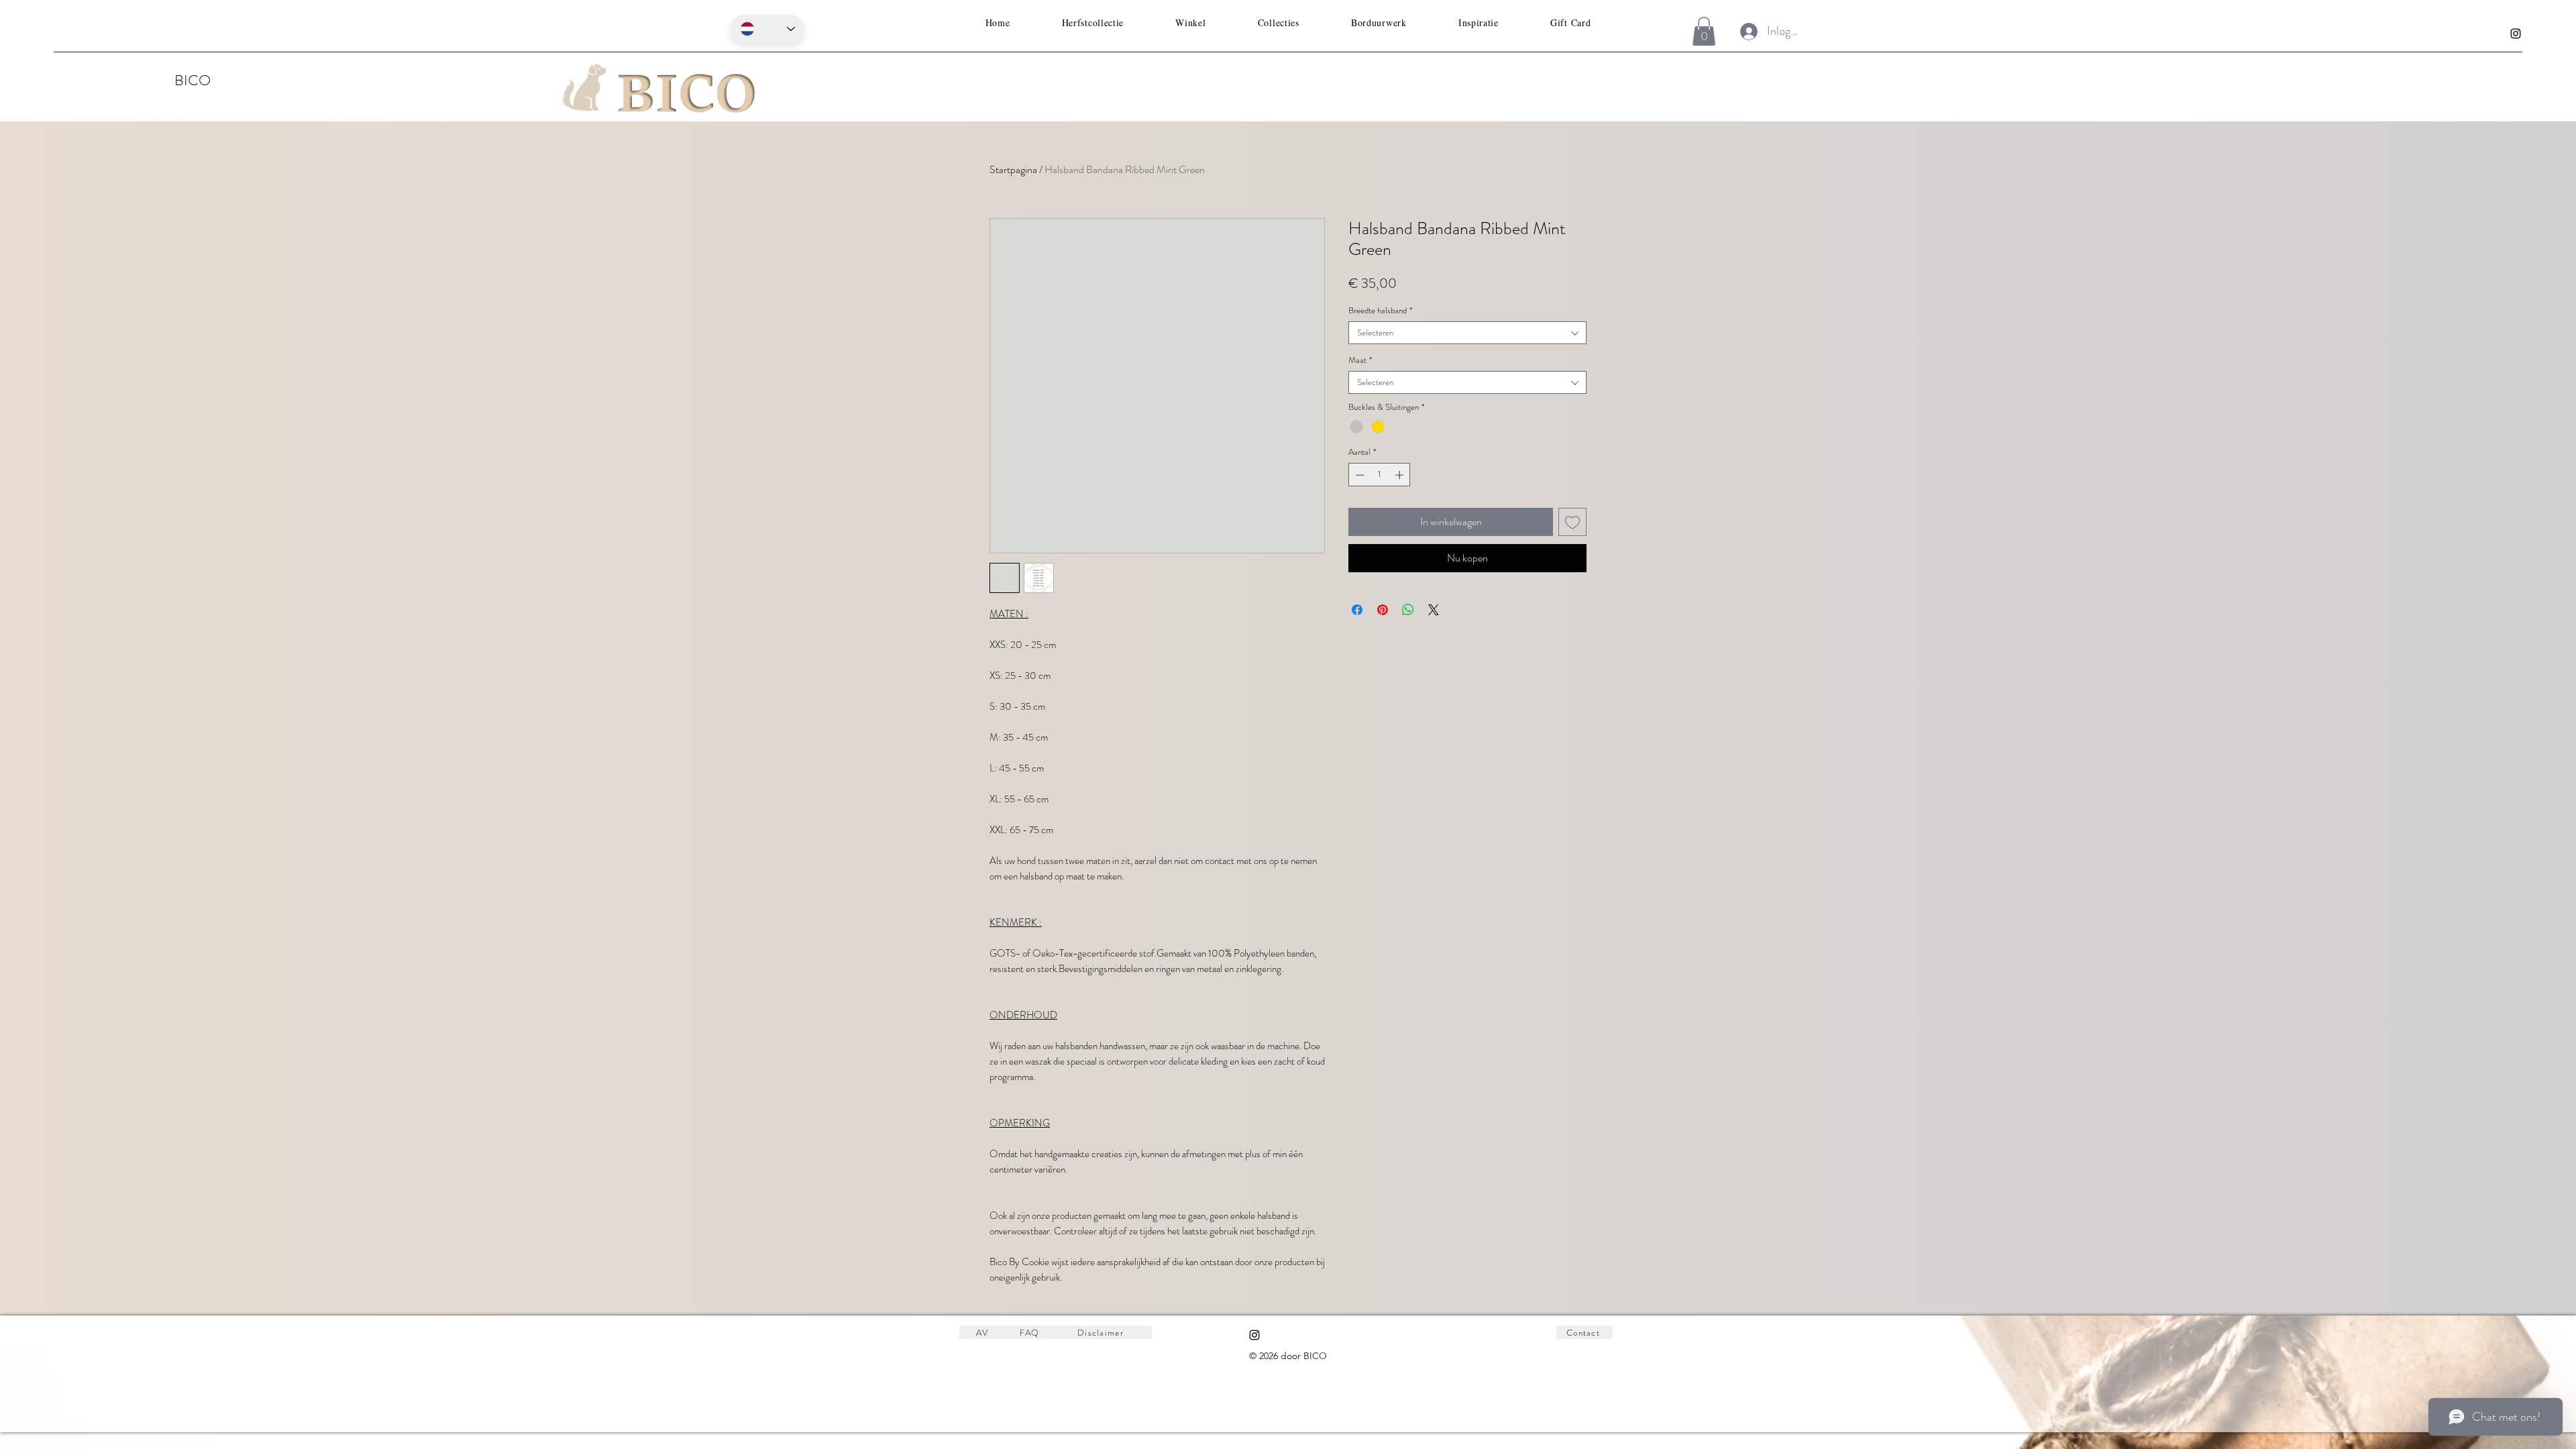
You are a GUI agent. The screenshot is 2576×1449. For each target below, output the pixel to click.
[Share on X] (1434, 610)
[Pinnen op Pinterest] (1383, 610)
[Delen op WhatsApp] (1408, 610)
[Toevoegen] (1572, 522)
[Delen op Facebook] (1357, 610)
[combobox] (1467, 333)
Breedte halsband (1380, 311)
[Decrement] (1358, 475)
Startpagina (1013, 169)
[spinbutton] (1380, 475)
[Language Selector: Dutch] (767, 29)
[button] (1704, 31)
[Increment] (1401, 475)
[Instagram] (2516, 34)
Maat (1360, 360)
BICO (193, 80)
